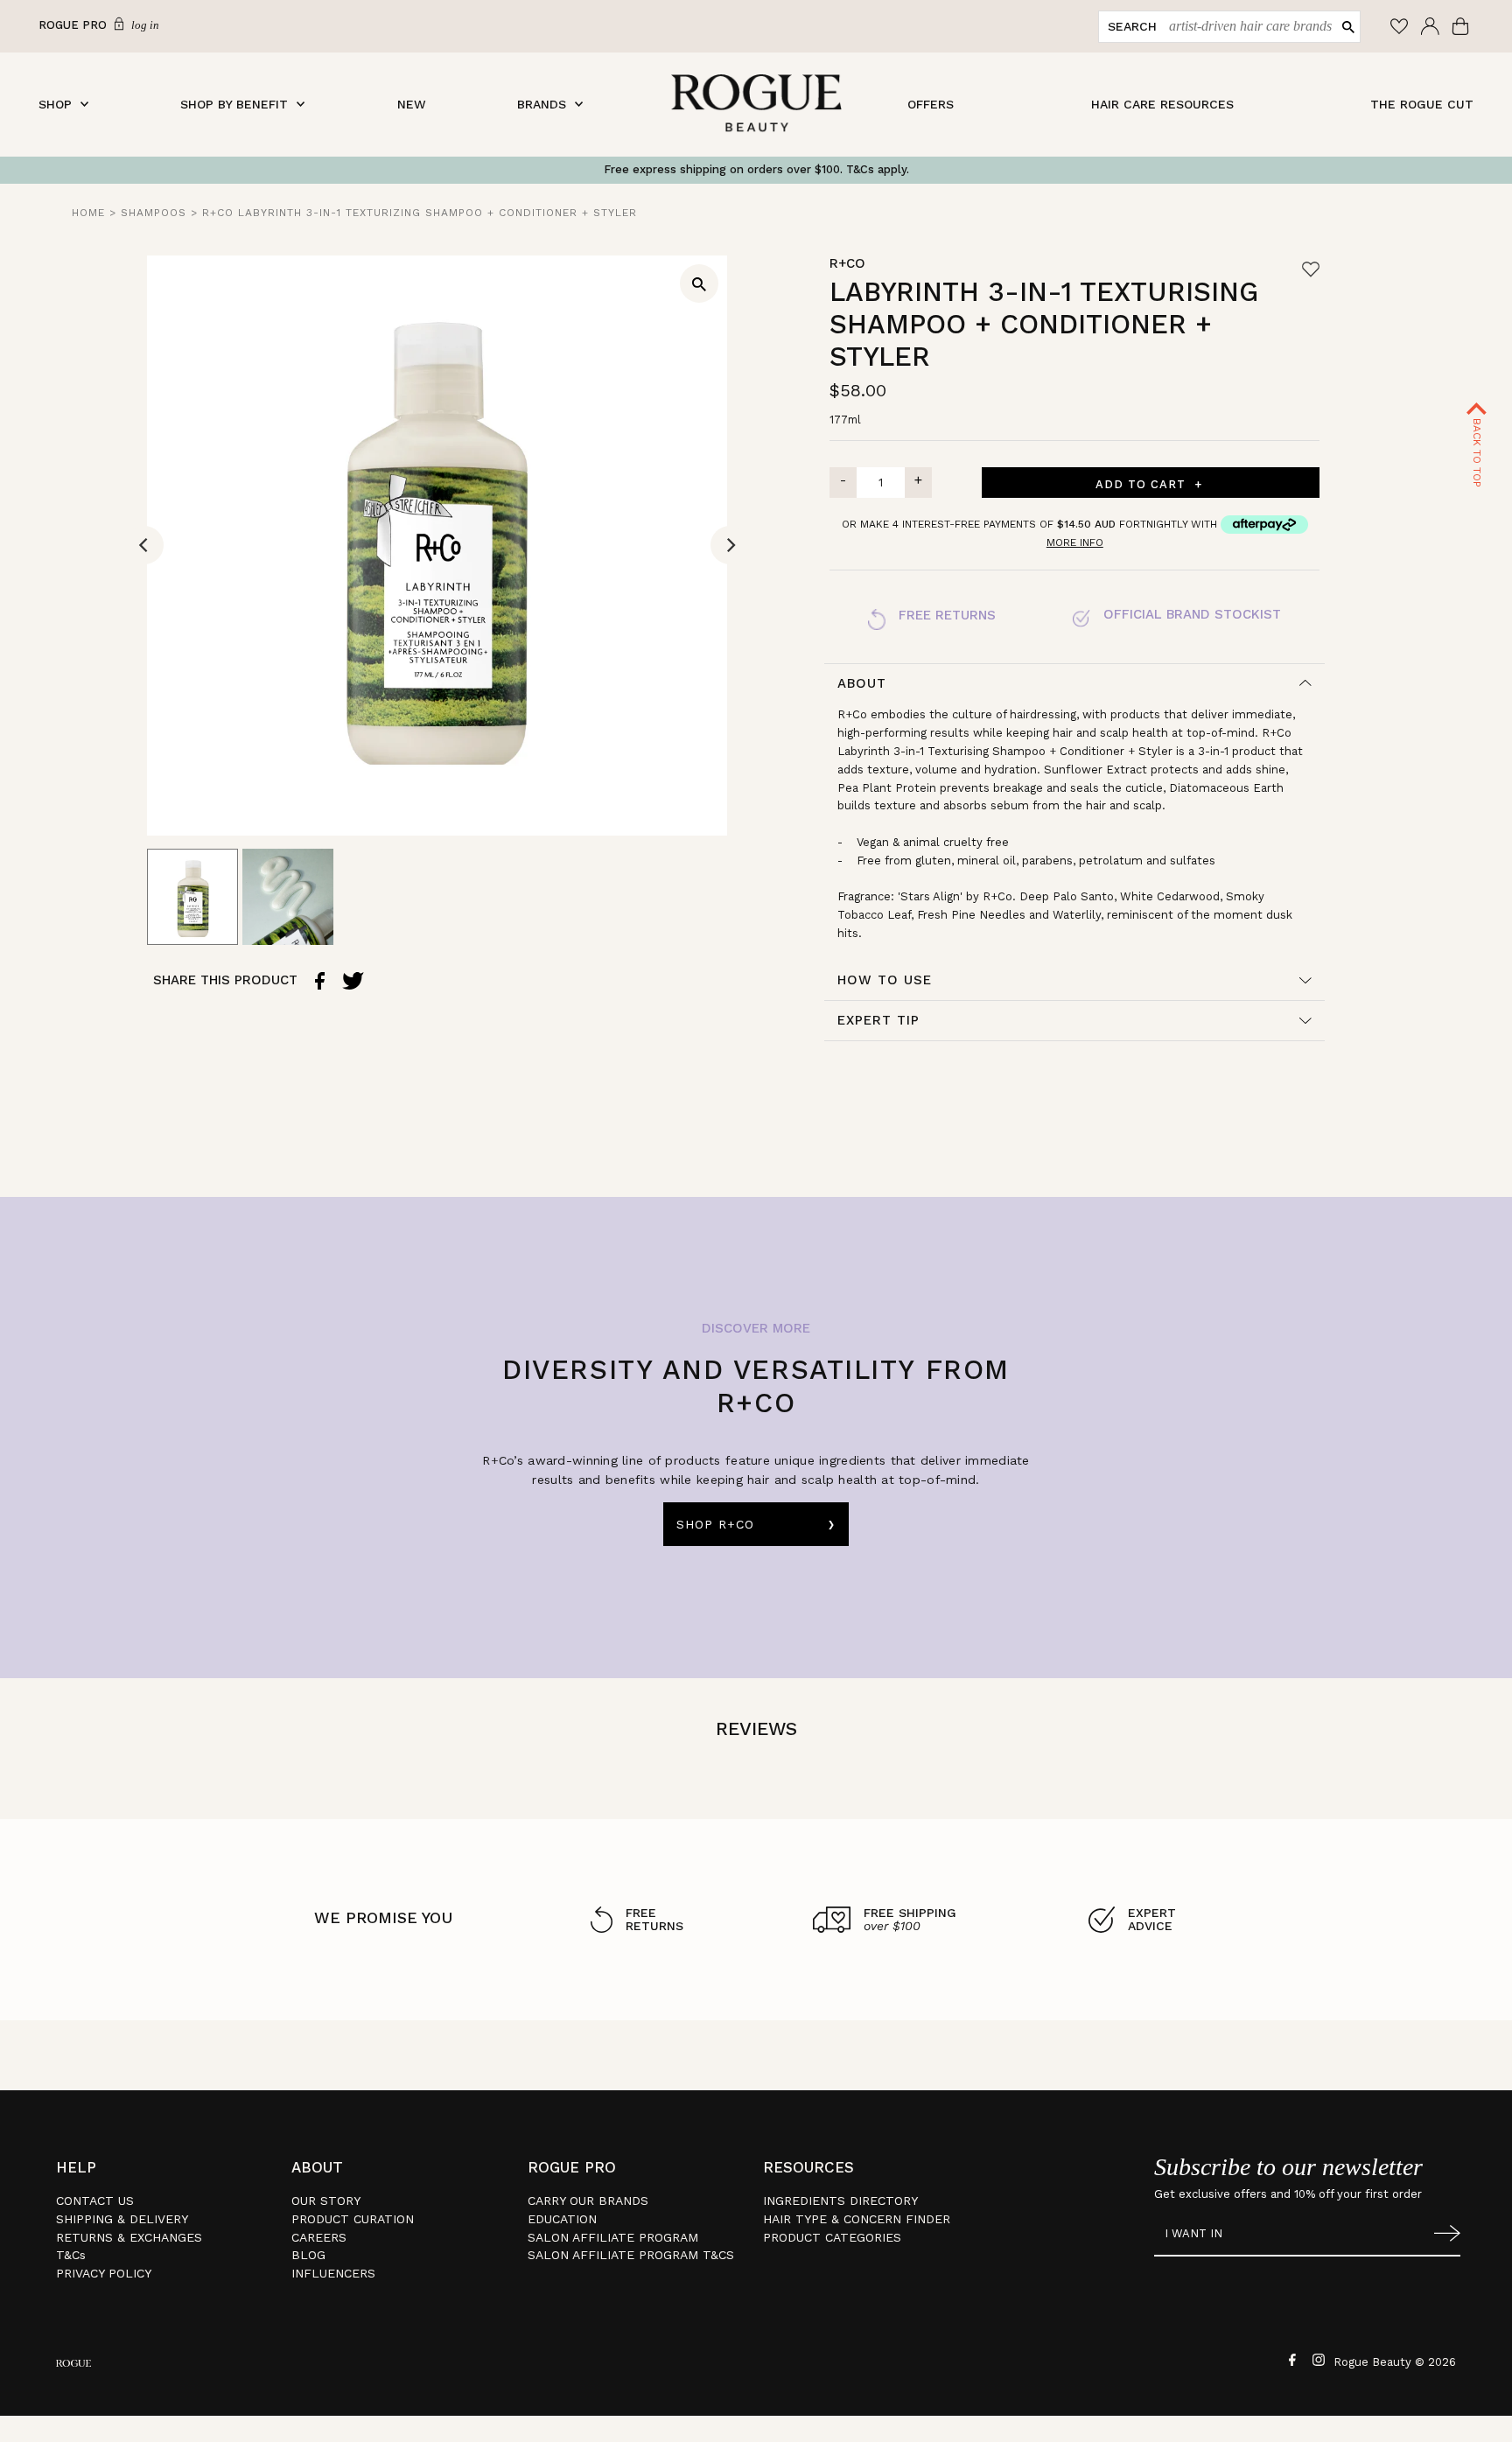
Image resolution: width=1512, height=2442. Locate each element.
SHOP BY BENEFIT (234, 104)
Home (88, 213)
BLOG (308, 2255)
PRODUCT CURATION (353, 2219)
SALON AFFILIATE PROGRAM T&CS (631, 2255)
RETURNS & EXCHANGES (129, 2237)
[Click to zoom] (699, 283)
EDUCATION (562, 2219)
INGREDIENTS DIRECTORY (840, 2201)
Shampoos (154, 213)
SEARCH (1132, 26)
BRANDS (542, 104)
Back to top (1477, 451)
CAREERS (319, 2237)
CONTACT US (95, 2201)
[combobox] (1247, 27)
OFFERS (931, 104)
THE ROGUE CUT (1422, 104)
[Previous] (144, 545)
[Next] (730, 545)
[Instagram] (1316, 2359)
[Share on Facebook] (320, 980)
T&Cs (71, 2255)
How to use (885, 980)
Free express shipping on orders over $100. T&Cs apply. (756, 169)
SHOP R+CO (715, 1524)
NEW (412, 104)
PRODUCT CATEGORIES (832, 2237)
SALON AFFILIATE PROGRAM (613, 2237)
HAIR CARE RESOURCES (1162, 104)
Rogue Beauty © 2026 (1395, 2362)
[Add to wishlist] (1311, 269)
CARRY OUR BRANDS (588, 2201)
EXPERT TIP (878, 1020)
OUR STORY (326, 2201)
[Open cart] (1463, 26)
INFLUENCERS (333, 2273)
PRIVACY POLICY (104, 2273)
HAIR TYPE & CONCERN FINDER (857, 2219)
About (862, 683)
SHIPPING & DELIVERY (122, 2219)
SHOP (55, 104)
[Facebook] (1290, 2359)
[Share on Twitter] (353, 980)
